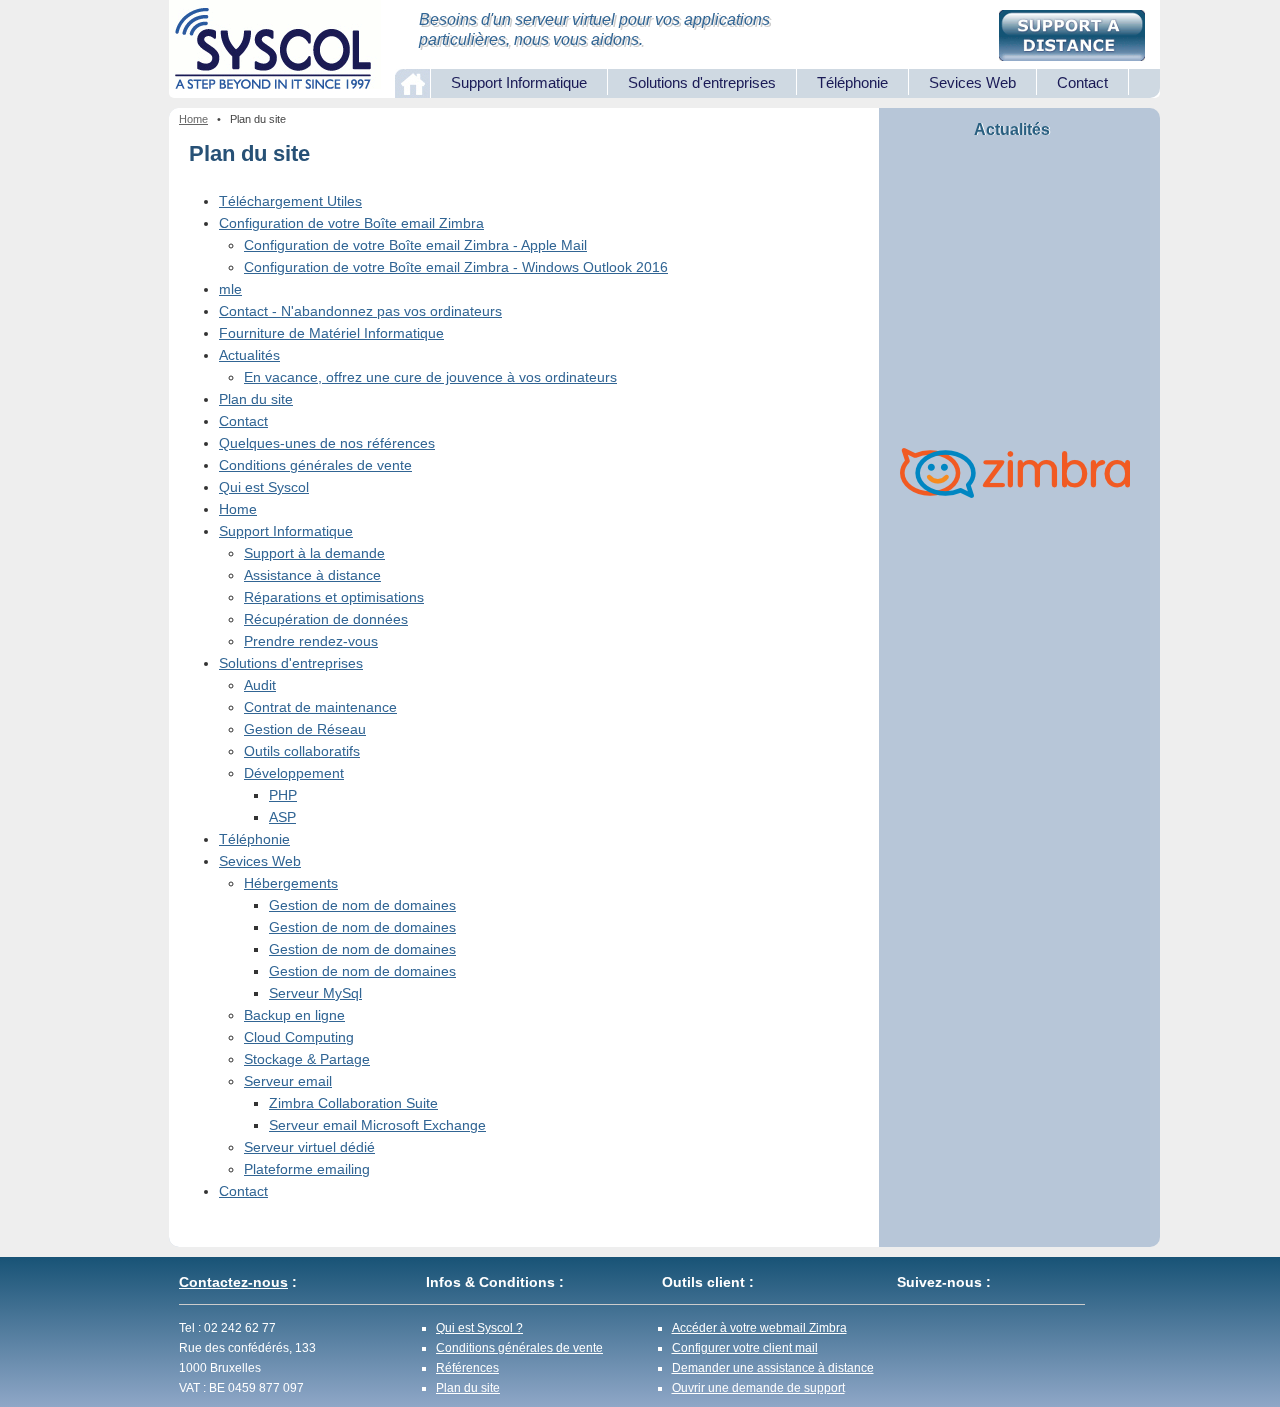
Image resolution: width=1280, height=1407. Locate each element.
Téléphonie (852, 82)
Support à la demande (314, 553)
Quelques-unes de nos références (327, 443)
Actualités (249, 355)
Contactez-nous (233, 1282)
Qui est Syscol (264, 487)
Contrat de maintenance (320, 707)
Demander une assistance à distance (773, 1368)
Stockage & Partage (307, 1059)
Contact (1082, 82)
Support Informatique (519, 82)
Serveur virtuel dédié (309, 1147)
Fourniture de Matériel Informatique (331, 333)
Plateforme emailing (307, 1169)
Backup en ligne (294, 1015)
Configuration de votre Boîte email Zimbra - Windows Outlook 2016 (456, 267)
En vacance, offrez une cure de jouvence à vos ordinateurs (430, 377)
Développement (294, 773)
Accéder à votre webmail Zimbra (759, 1328)
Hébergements (291, 883)
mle (230, 289)
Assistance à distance (312, 575)
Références (467, 1368)
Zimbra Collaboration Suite (353, 1103)
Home (193, 119)
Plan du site (256, 399)
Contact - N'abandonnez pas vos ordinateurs (360, 311)
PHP (283, 795)
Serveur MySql (315, 993)
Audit (260, 685)
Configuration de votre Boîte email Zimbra (351, 223)
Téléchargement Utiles (290, 201)
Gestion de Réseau (305, 729)
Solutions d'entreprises (702, 82)
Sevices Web (972, 82)
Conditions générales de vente (315, 465)
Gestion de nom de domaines (362, 905)
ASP (282, 817)
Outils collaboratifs (302, 751)
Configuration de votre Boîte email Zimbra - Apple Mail (415, 245)
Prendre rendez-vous (311, 641)
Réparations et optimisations (334, 597)
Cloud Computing (299, 1037)
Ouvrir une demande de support (758, 1388)
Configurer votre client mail (745, 1348)
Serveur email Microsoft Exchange (377, 1125)
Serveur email (288, 1081)
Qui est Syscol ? (479, 1328)
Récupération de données (326, 619)
